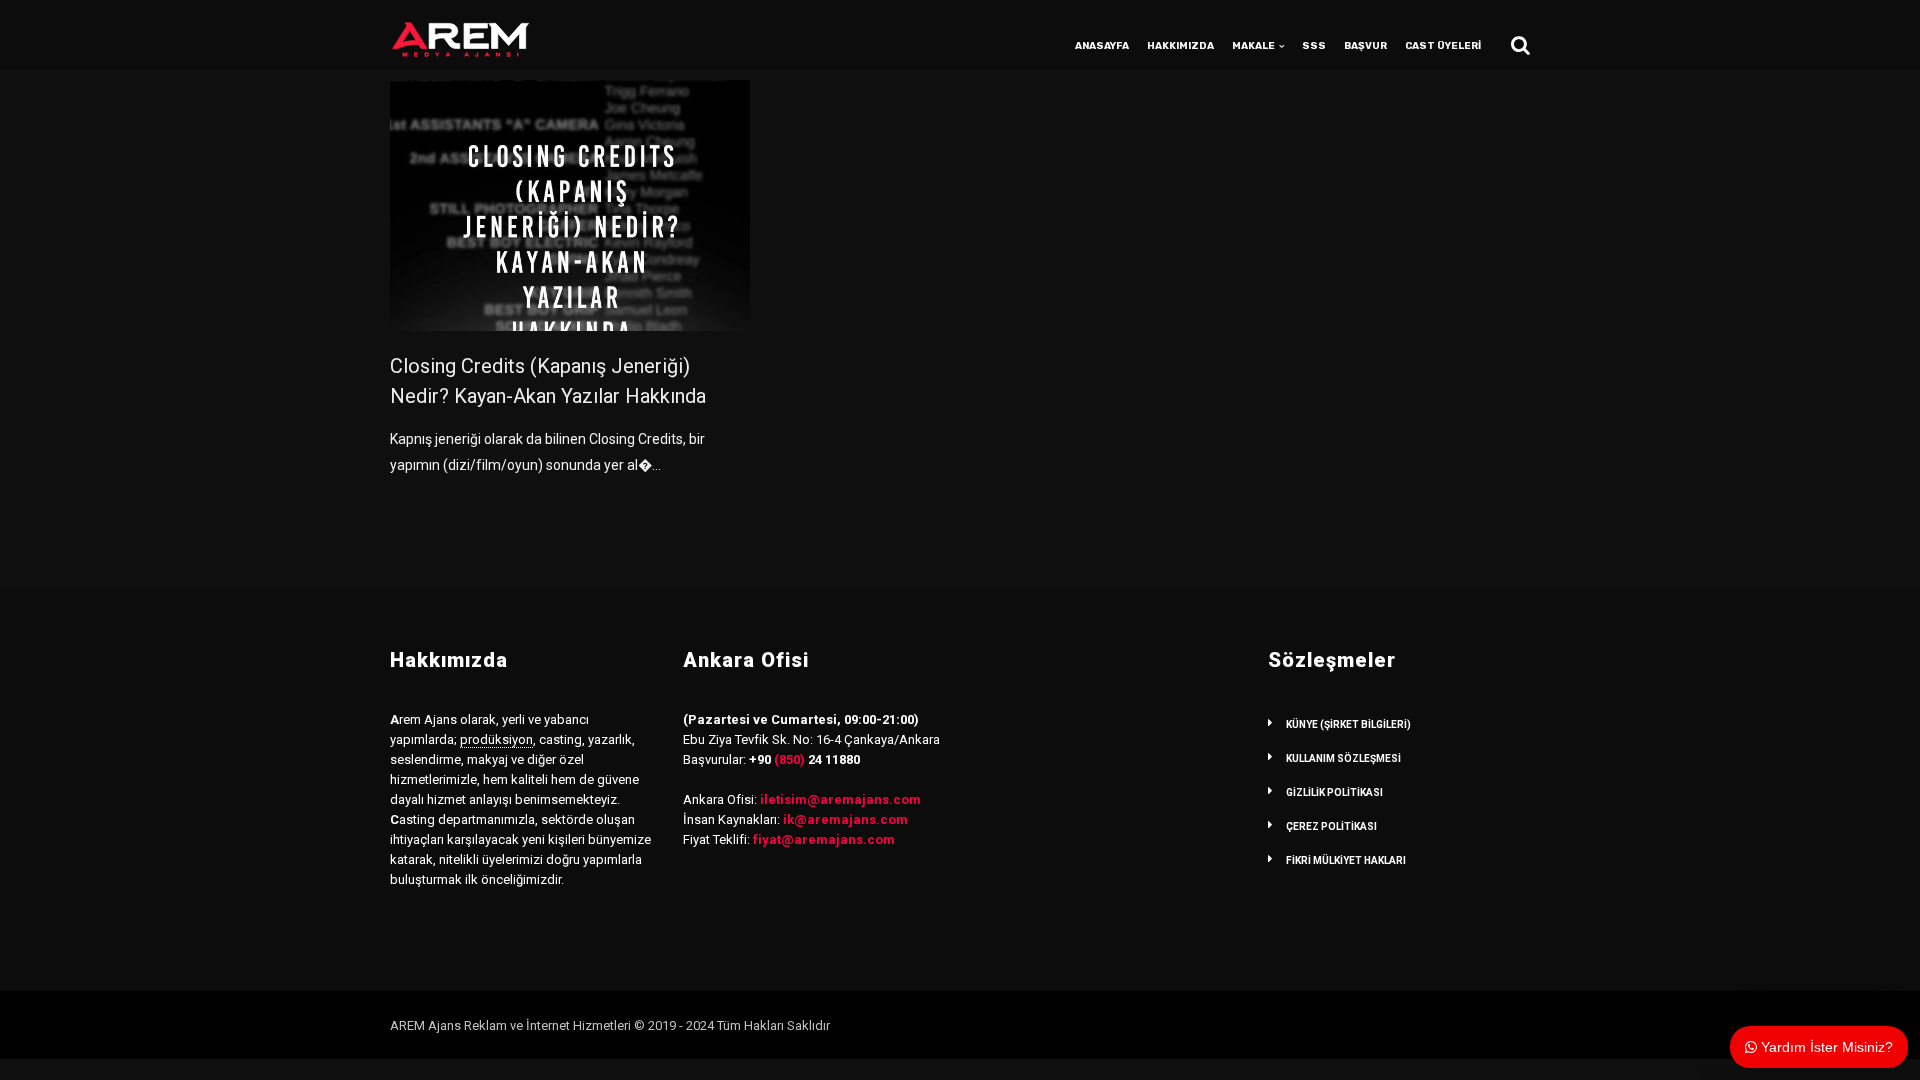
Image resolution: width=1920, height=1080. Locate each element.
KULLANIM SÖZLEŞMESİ (1343, 758)
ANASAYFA (1102, 46)
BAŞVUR (1365, 46)
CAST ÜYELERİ (1443, 46)
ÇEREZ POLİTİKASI (1331, 826)
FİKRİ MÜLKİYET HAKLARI (1346, 860)
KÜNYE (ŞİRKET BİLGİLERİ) (1348, 724)
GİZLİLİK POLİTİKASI (1334, 792)
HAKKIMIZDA (1180, 46)
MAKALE (1253, 46)
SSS (1314, 46)
